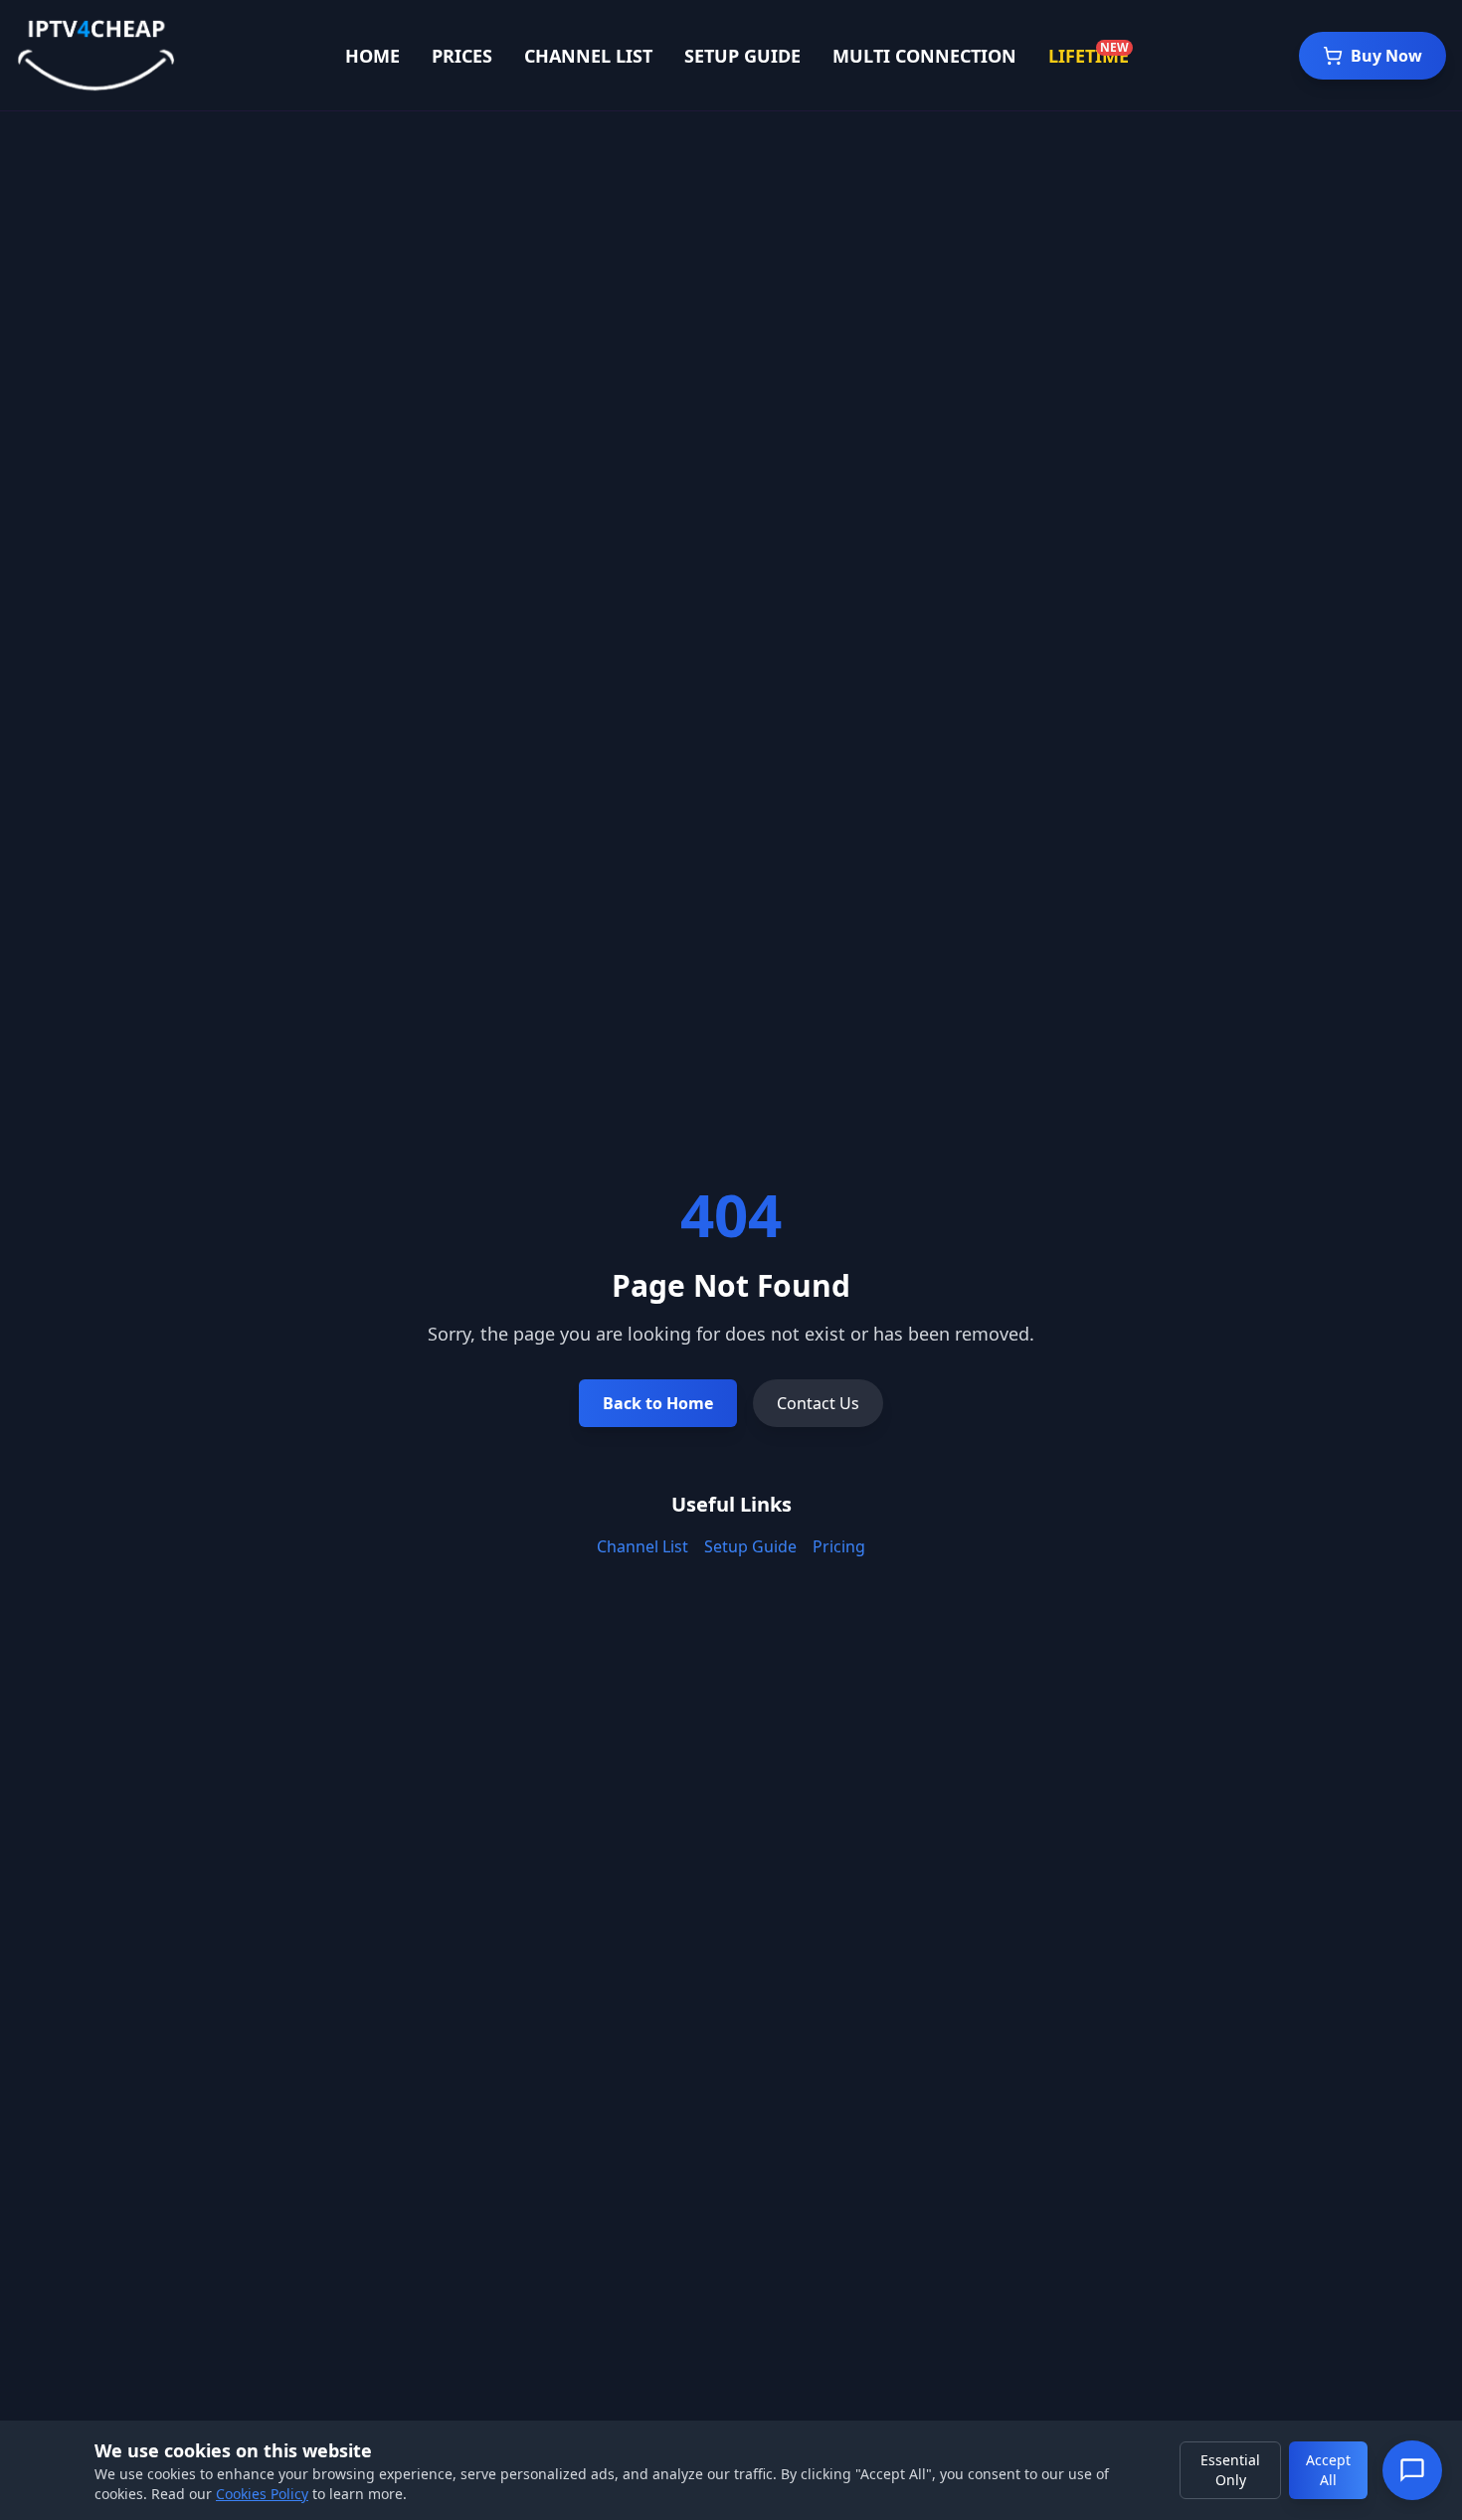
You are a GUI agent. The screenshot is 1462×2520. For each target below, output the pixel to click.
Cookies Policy (262, 2494)
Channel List (642, 1546)
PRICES (462, 56)
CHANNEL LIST (588, 56)
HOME (372, 56)
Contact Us (818, 1403)
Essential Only (1230, 2470)
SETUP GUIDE (742, 56)
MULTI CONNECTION (924, 56)
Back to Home (658, 1403)
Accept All (1328, 2470)
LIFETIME (1089, 56)
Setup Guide (750, 1546)
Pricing (839, 1546)
